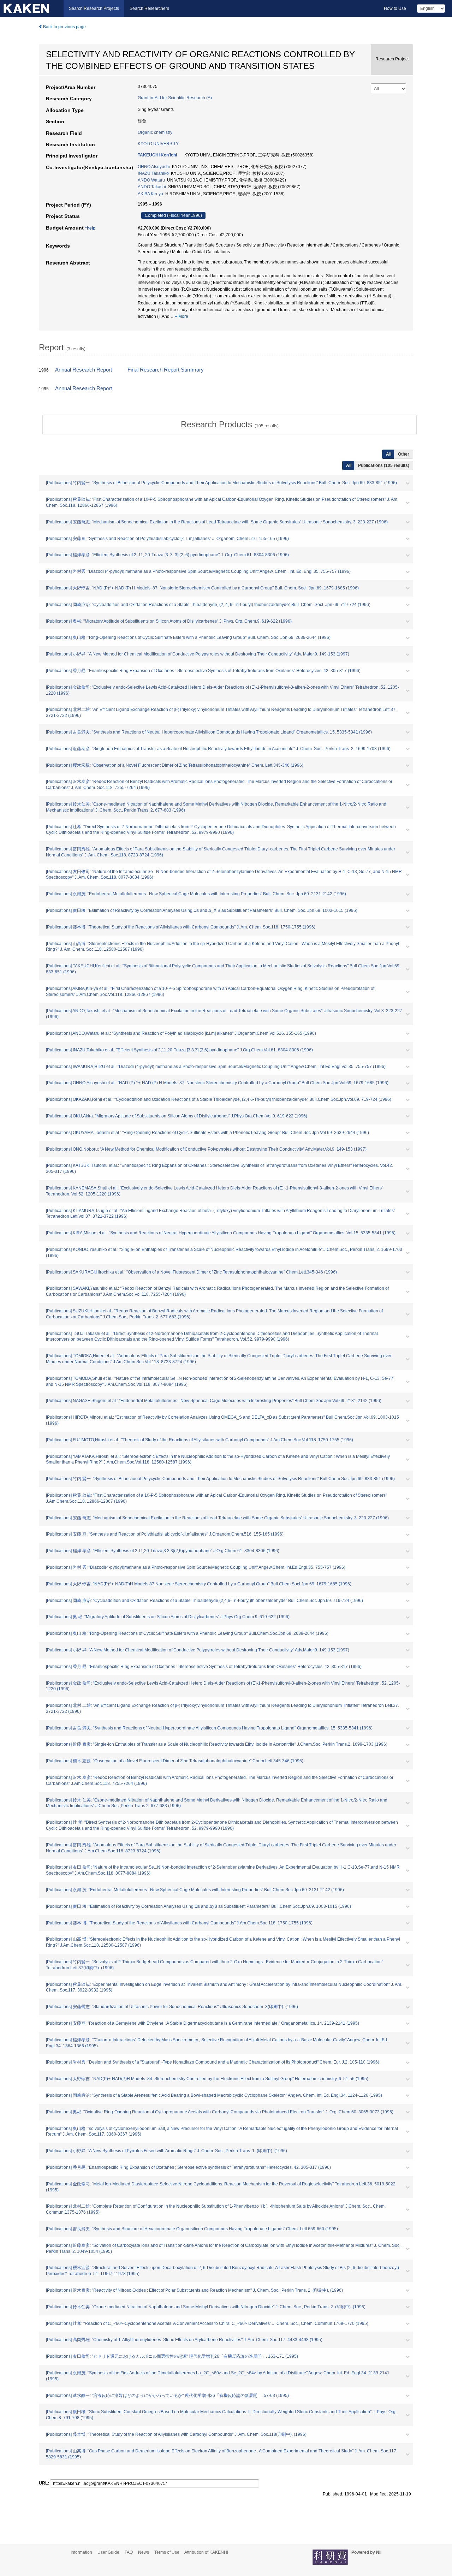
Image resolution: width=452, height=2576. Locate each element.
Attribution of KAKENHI (206, 2552)
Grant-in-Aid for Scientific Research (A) (175, 98)
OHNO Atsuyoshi (154, 167)
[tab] (230, 425)
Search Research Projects (94, 8)
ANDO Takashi (152, 187)
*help (90, 228)
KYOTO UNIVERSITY (158, 144)
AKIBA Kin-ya (150, 194)
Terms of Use (167, 2552)
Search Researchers (149, 8)
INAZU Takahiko (153, 173)
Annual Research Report (84, 370)
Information (81, 2552)
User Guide (108, 2552)
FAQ (129, 2552)
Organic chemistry (155, 132)
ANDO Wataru (151, 180)
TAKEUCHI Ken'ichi (157, 155)
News (144, 2552)
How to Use (395, 8)
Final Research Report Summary (166, 370)
